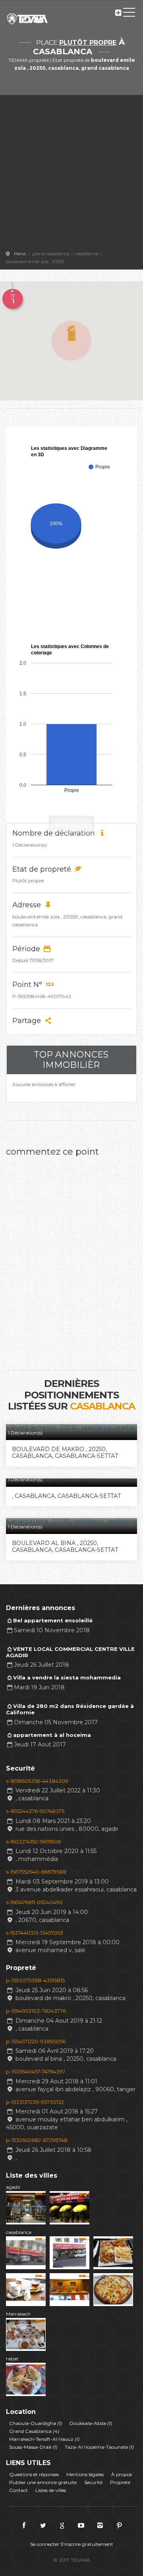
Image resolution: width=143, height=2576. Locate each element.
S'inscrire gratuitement (87, 2544)
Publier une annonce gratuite (43, 2482)
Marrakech (18, 2314)
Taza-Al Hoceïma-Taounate (99, 2447)
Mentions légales (85, 2474)
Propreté (120, 2482)
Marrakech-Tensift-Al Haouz (44, 2439)
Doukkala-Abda (91, 2423)
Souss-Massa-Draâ (33, 2447)
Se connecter (45, 2544)
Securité (93, 2482)
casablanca (19, 2232)
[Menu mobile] (129, 14)
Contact (18, 2490)
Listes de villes (51, 2490)
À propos (122, 2474)
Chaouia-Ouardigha (36, 2423)
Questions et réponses (34, 2474)
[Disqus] (71, 1260)
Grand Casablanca (34, 2431)
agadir (13, 2187)
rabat (12, 2359)
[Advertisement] (71, 174)
